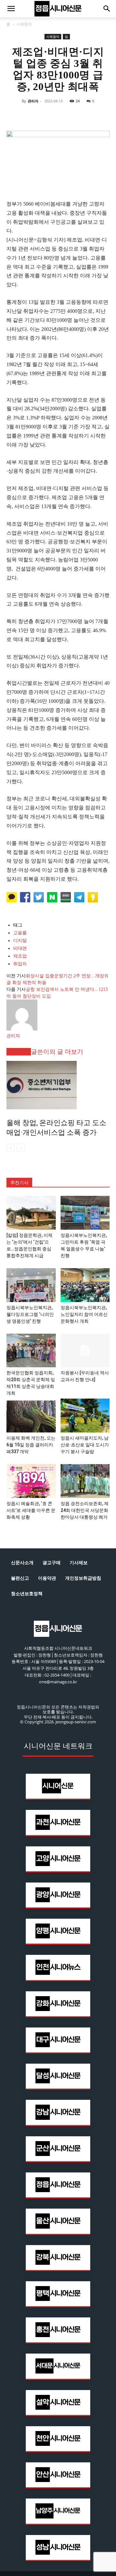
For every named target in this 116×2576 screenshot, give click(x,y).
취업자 (20, 964)
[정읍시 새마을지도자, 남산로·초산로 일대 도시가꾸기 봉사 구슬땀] (85, 1416)
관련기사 (19, 1052)
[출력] (102, 116)
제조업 (20, 956)
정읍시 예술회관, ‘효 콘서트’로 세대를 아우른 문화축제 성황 (31, 1510)
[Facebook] (28, 116)
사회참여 (24, 24)
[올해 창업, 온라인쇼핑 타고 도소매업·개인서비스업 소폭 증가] (58, 1085)
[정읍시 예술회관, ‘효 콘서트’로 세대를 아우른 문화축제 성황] (31, 1481)
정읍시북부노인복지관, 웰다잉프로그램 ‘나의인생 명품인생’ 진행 (30, 1314)
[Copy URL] (88, 116)
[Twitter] (43, 116)
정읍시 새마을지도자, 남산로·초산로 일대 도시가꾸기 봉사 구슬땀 (85, 1445)
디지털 (20, 941)
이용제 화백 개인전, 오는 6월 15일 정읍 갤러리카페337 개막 (31, 1445)
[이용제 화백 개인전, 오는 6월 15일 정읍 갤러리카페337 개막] (31, 1416)
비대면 (20, 948)
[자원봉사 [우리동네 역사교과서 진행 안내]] (85, 1351)
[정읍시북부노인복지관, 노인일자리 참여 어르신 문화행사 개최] (85, 1285)
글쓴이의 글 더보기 (57, 1052)
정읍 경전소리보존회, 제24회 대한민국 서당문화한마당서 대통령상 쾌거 (85, 1510)
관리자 (33, 101)
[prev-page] (10, 1148)
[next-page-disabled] (21, 1148)
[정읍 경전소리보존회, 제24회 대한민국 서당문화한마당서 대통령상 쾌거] (85, 1481)
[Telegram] (73, 116)
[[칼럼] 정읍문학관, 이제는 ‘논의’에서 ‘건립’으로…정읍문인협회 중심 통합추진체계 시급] (31, 1213)
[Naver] (14, 116)
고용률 (20, 933)
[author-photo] (22, 1029)
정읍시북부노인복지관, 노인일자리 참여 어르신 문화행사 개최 (84, 1314)
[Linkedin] (58, 116)
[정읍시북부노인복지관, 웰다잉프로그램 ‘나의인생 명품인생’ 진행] (31, 1285)
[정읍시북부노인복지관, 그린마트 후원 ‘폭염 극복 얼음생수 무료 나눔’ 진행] (85, 1213)
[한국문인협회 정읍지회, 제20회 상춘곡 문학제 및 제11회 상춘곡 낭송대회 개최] (31, 1351)
